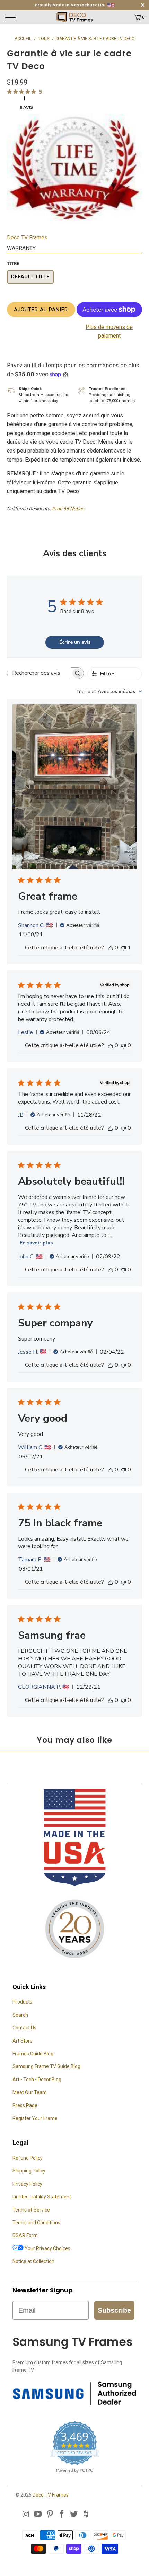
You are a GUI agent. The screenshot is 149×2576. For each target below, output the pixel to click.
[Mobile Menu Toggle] (22, 17)
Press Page (25, 2105)
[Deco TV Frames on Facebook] (62, 2515)
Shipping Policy (29, 2171)
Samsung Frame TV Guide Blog (46, 2066)
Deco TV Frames (27, 238)
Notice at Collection (33, 2261)
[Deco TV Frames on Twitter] (74, 2515)
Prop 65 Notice (68, 509)
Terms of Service (31, 2210)
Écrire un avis (75, 642)
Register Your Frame (35, 2118)
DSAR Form (25, 2235)
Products (22, 2002)
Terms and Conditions (36, 2223)
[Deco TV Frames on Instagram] (26, 2515)
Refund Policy (28, 2158)
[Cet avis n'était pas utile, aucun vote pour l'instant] (123, 1045)
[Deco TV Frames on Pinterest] (50, 2515)
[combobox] (109, 692)
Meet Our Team (30, 2092)
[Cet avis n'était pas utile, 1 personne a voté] (123, 948)
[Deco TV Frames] (75, 17)
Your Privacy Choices (47, 2248)
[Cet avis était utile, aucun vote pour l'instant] (111, 948)
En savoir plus (36, 1243)
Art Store (23, 2041)
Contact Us (24, 2028)
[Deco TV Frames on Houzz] (86, 2515)
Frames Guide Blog (33, 2054)
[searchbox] (39, 673)
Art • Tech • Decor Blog (37, 2080)
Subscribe (114, 2310)
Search (20, 2015)
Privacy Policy (27, 2184)
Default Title (30, 277)
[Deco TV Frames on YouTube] (38, 2515)
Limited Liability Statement (42, 2197)
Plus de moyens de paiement (109, 332)
